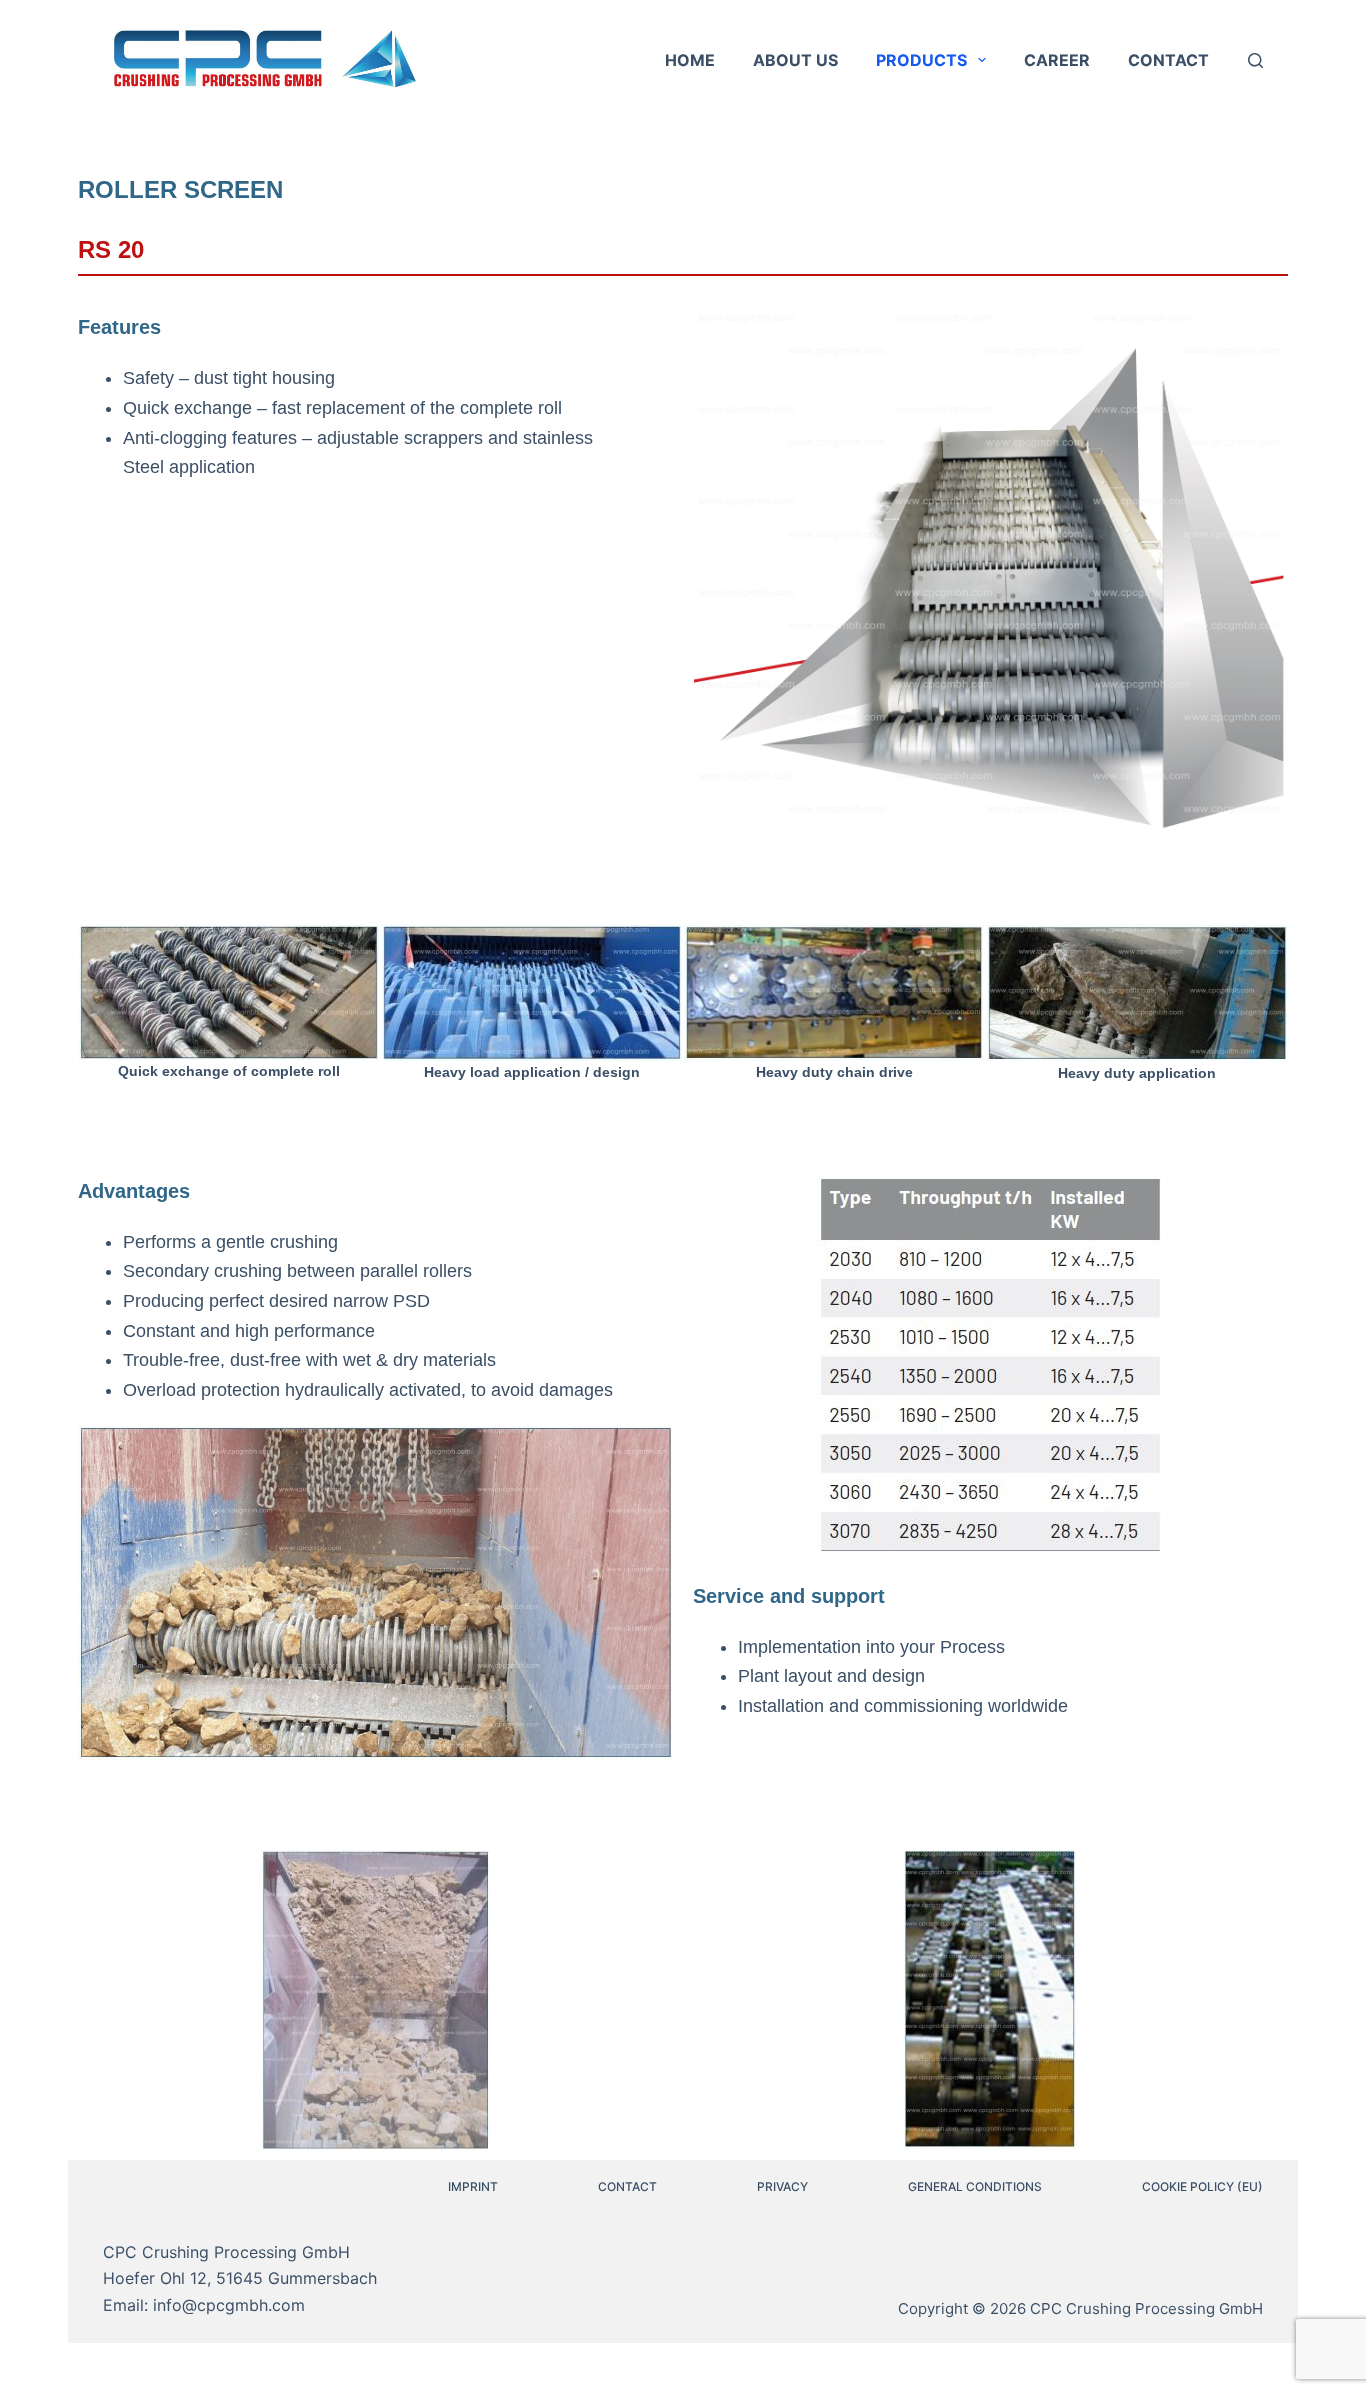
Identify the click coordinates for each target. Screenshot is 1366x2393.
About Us (795, 60)
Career (1057, 60)
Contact (1168, 60)
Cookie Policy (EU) (1202, 2186)
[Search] (1255, 60)
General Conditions (975, 2186)
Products (921, 60)
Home (690, 60)
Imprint (473, 2186)
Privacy (782, 2186)
